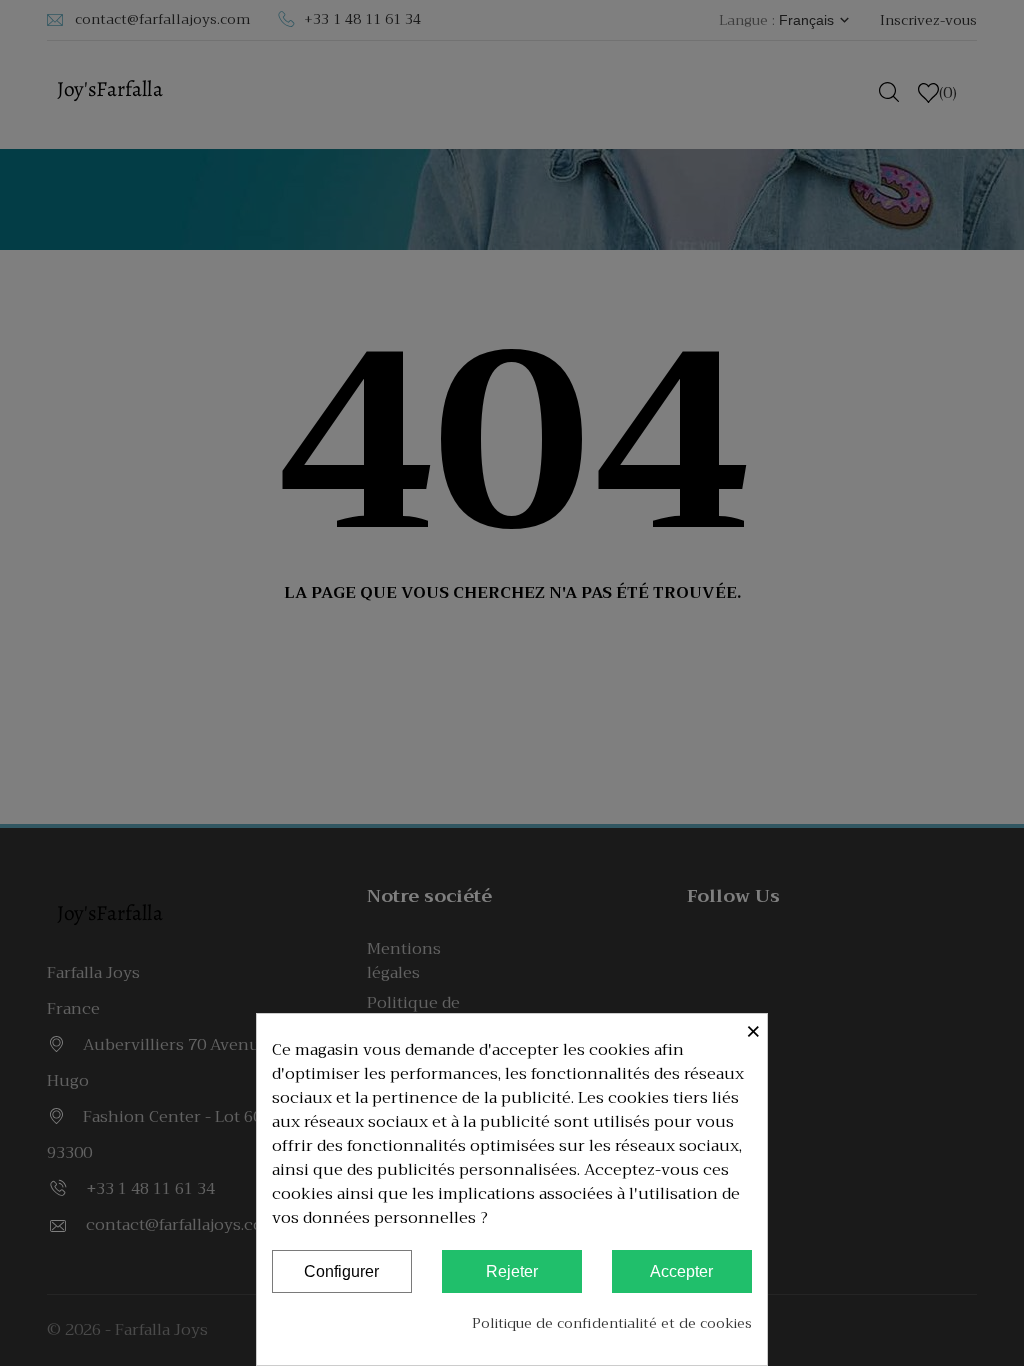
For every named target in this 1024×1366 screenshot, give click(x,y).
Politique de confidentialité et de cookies (612, 1323)
